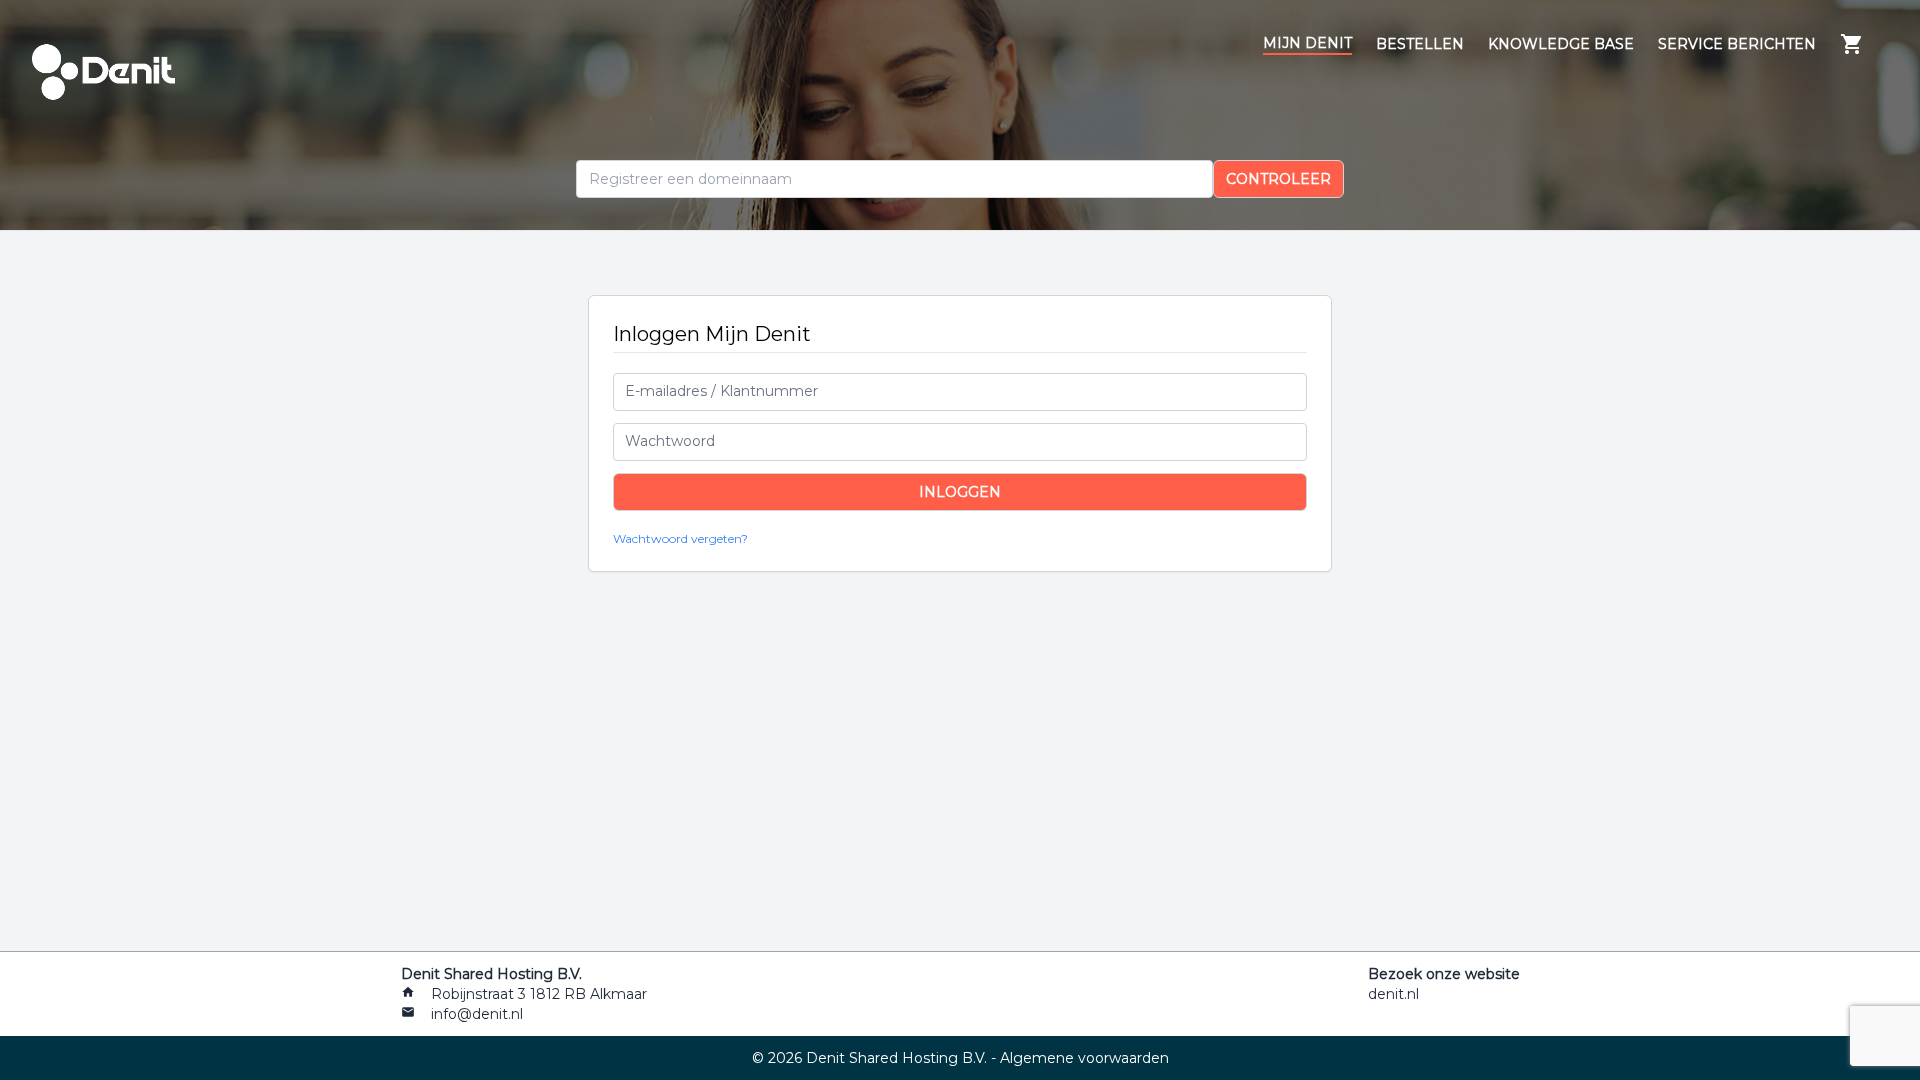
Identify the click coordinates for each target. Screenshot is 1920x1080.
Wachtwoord (670, 441)
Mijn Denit (1307, 43)
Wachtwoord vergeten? (680, 538)
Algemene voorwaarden (1084, 1058)
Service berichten (1737, 44)
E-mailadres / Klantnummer (721, 391)
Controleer (1278, 179)
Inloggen (960, 492)
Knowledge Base (1561, 44)
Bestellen (1420, 44)
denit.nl (1393, 994)
